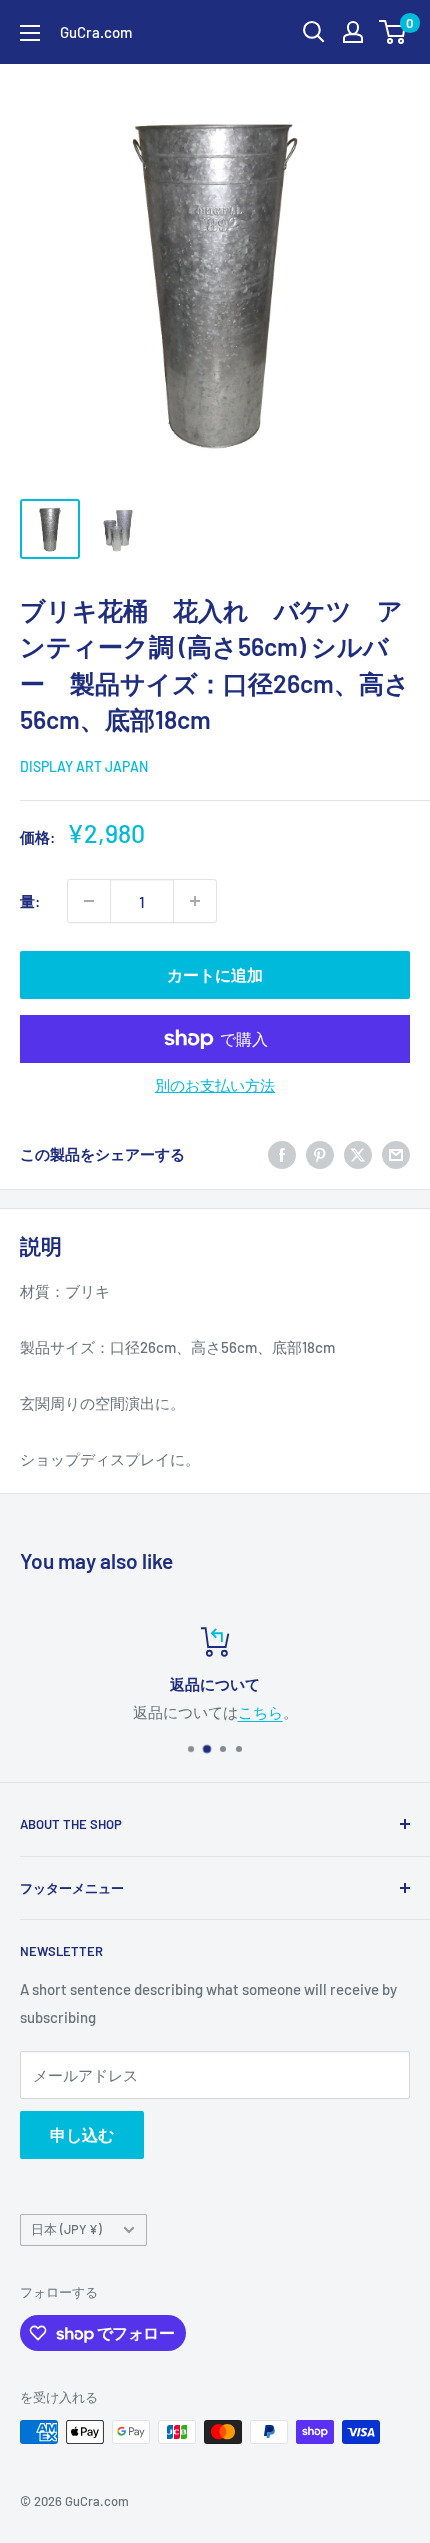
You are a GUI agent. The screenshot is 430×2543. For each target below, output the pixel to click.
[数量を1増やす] (195, 901)
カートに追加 (215, 974)
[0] (393, 32)
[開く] (314, 32)
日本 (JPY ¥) (66, 2229)
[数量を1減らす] (89, 901)
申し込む (82, 2134)
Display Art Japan (84, 766)
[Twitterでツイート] (358, 1154)
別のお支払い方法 (215, 1085)
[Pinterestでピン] (320, 1154)
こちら (260, 1712)
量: (30, 901)
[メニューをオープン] (30, 33)
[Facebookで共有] (282, 1154)
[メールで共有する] (396, 1154)
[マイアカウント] (353, 32)
